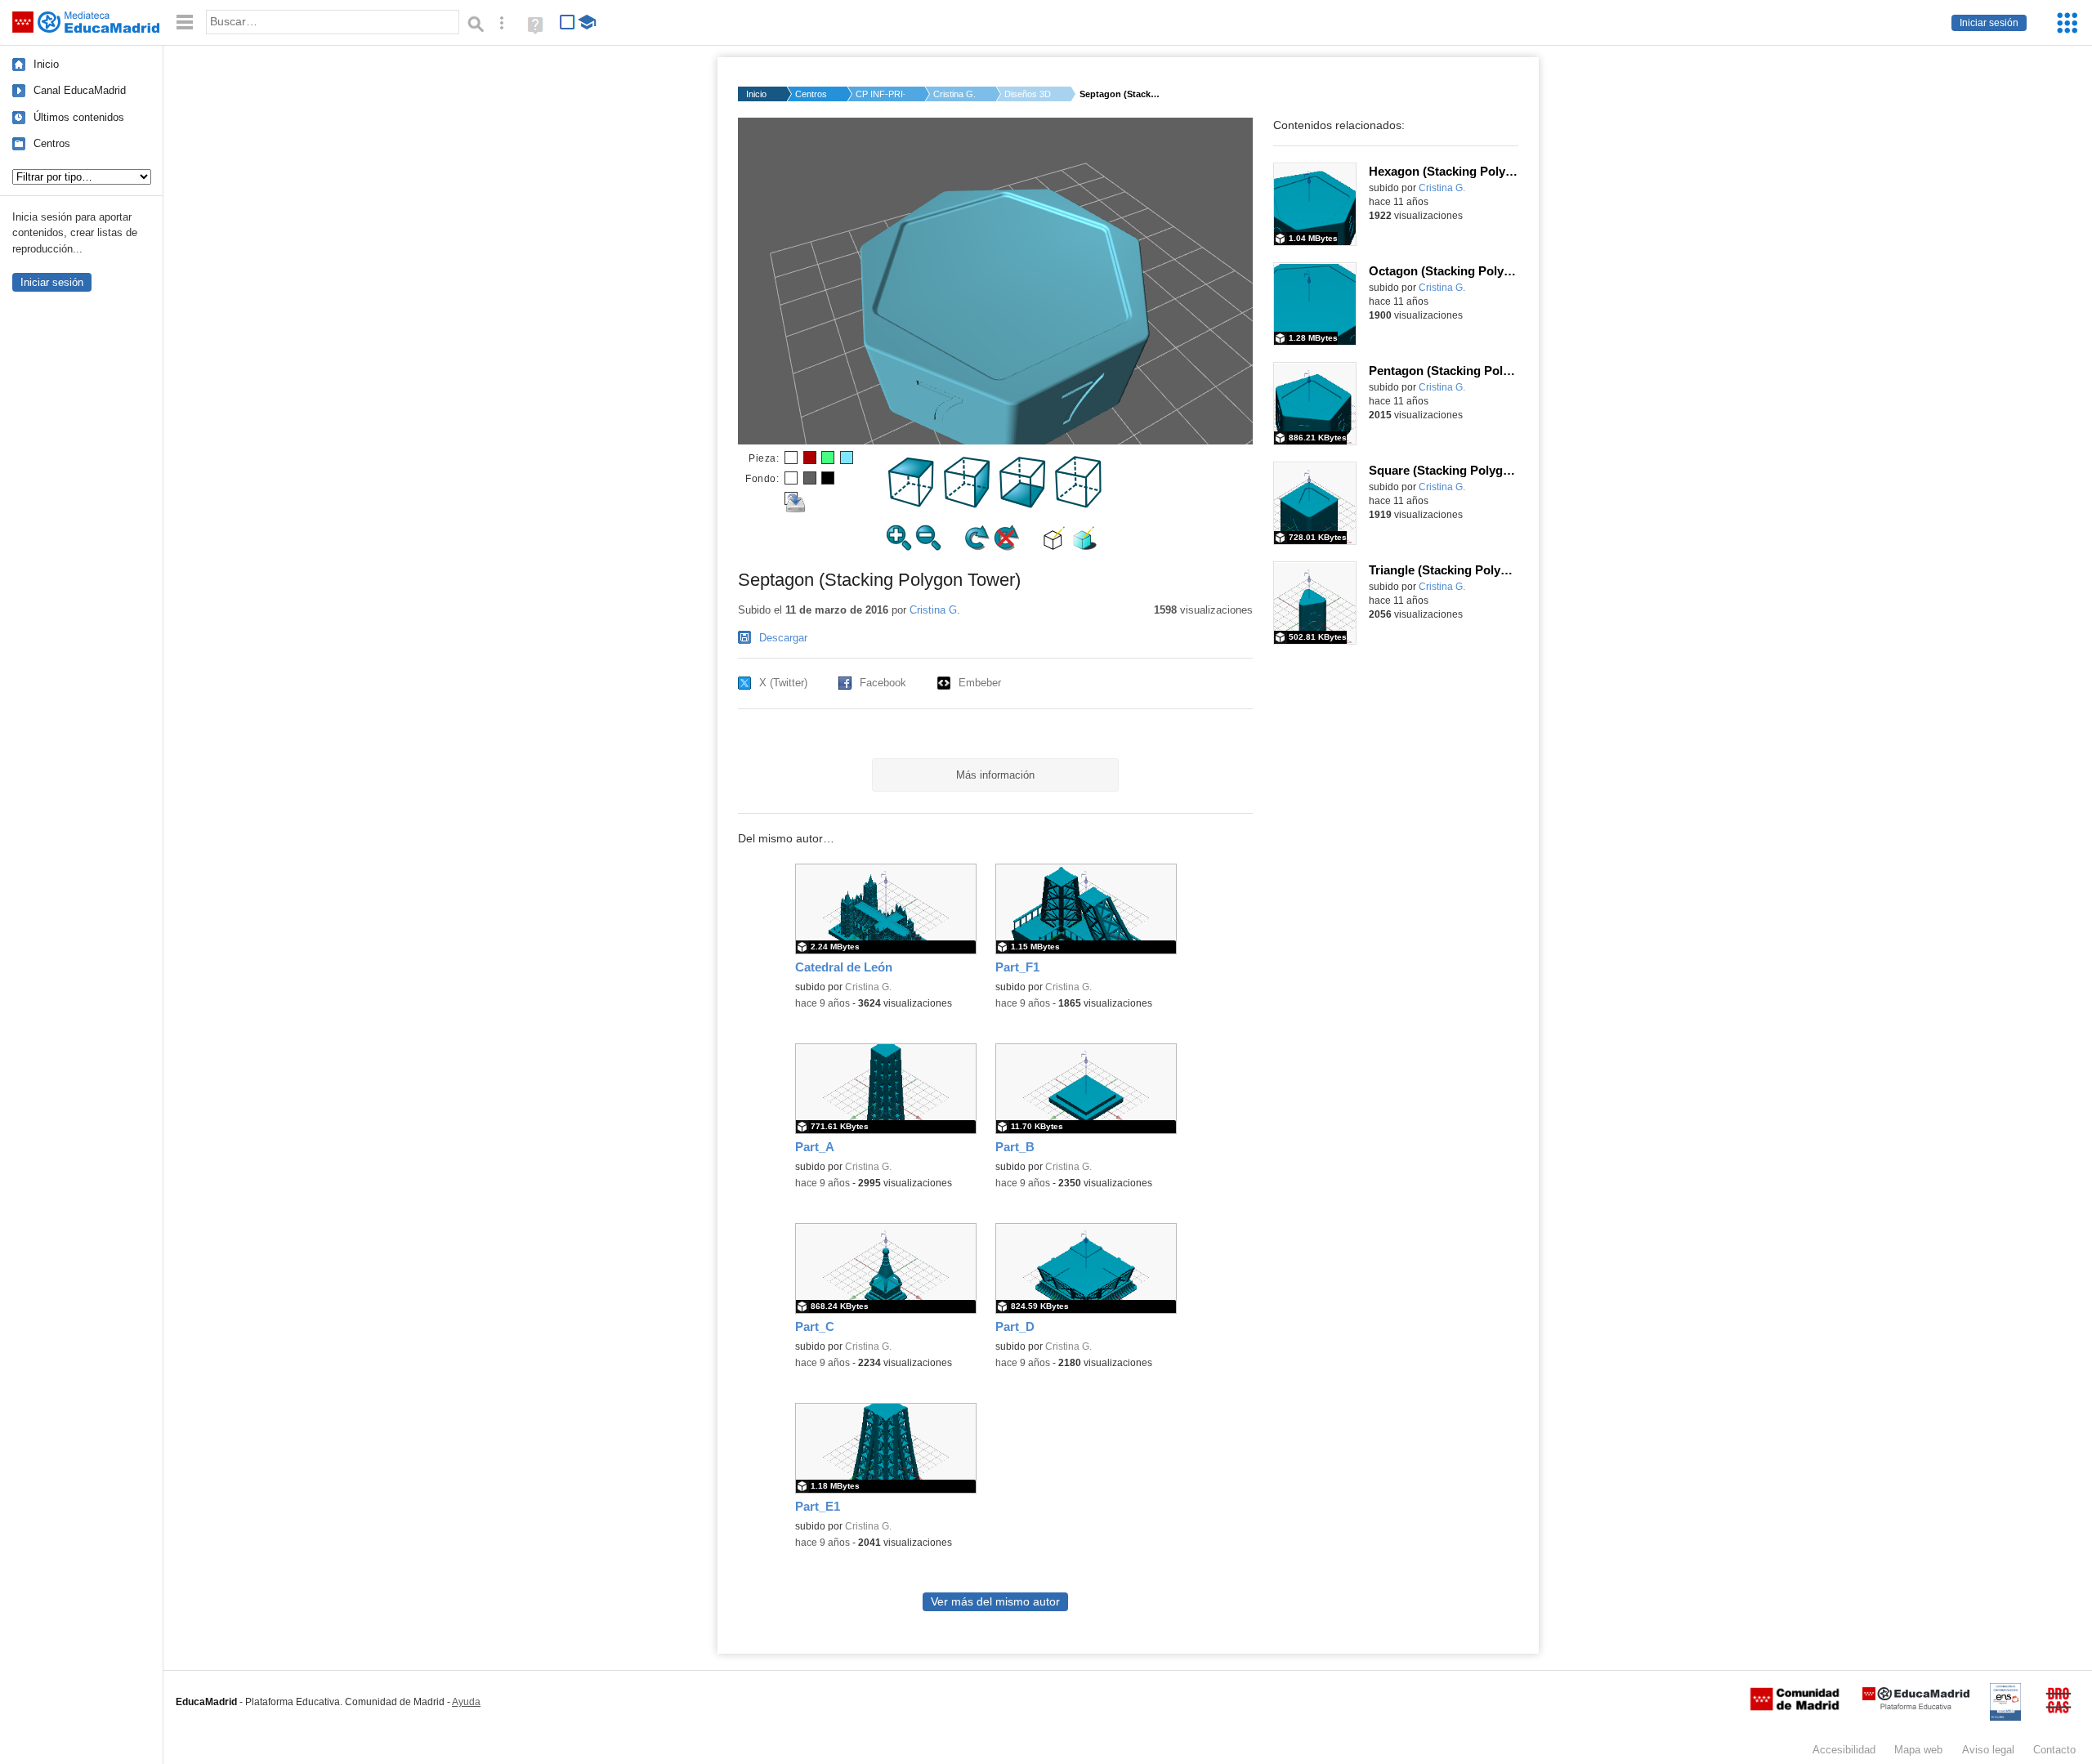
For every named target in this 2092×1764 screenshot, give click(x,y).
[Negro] (828, 478)
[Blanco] (791, 458)
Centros (52, 143)
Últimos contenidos (79, 117)
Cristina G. (954, 94)
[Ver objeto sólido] (1084, 547)
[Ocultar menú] (185, 22)
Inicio (46, 64)
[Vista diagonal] (1079, 505)
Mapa (1918, 1750)
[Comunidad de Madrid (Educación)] (1795, 1707)
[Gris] (810, 478)
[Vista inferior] (1023, 505)
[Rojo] (810, 458)
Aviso (1988, 1750)
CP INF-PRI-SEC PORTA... (880, 94)
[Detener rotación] (1007, 547)
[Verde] (828, 458)
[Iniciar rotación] (977, 547)
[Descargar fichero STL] (791, 498)
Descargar (783, 638)
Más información (995, 775)
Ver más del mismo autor (995, 1602)
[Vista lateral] (968, 505)
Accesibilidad (1844, 1750)
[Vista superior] (912, 505)
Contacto (2054, 1750)
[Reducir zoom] (928, 547)
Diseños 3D (1028, 94)
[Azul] (847, 458)
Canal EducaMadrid (80, 90)
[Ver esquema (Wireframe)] (1055, 547)
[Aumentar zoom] (899, 547)
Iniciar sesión (1989, 23)
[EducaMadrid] (1916, 1706)
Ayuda (466, 1702)
